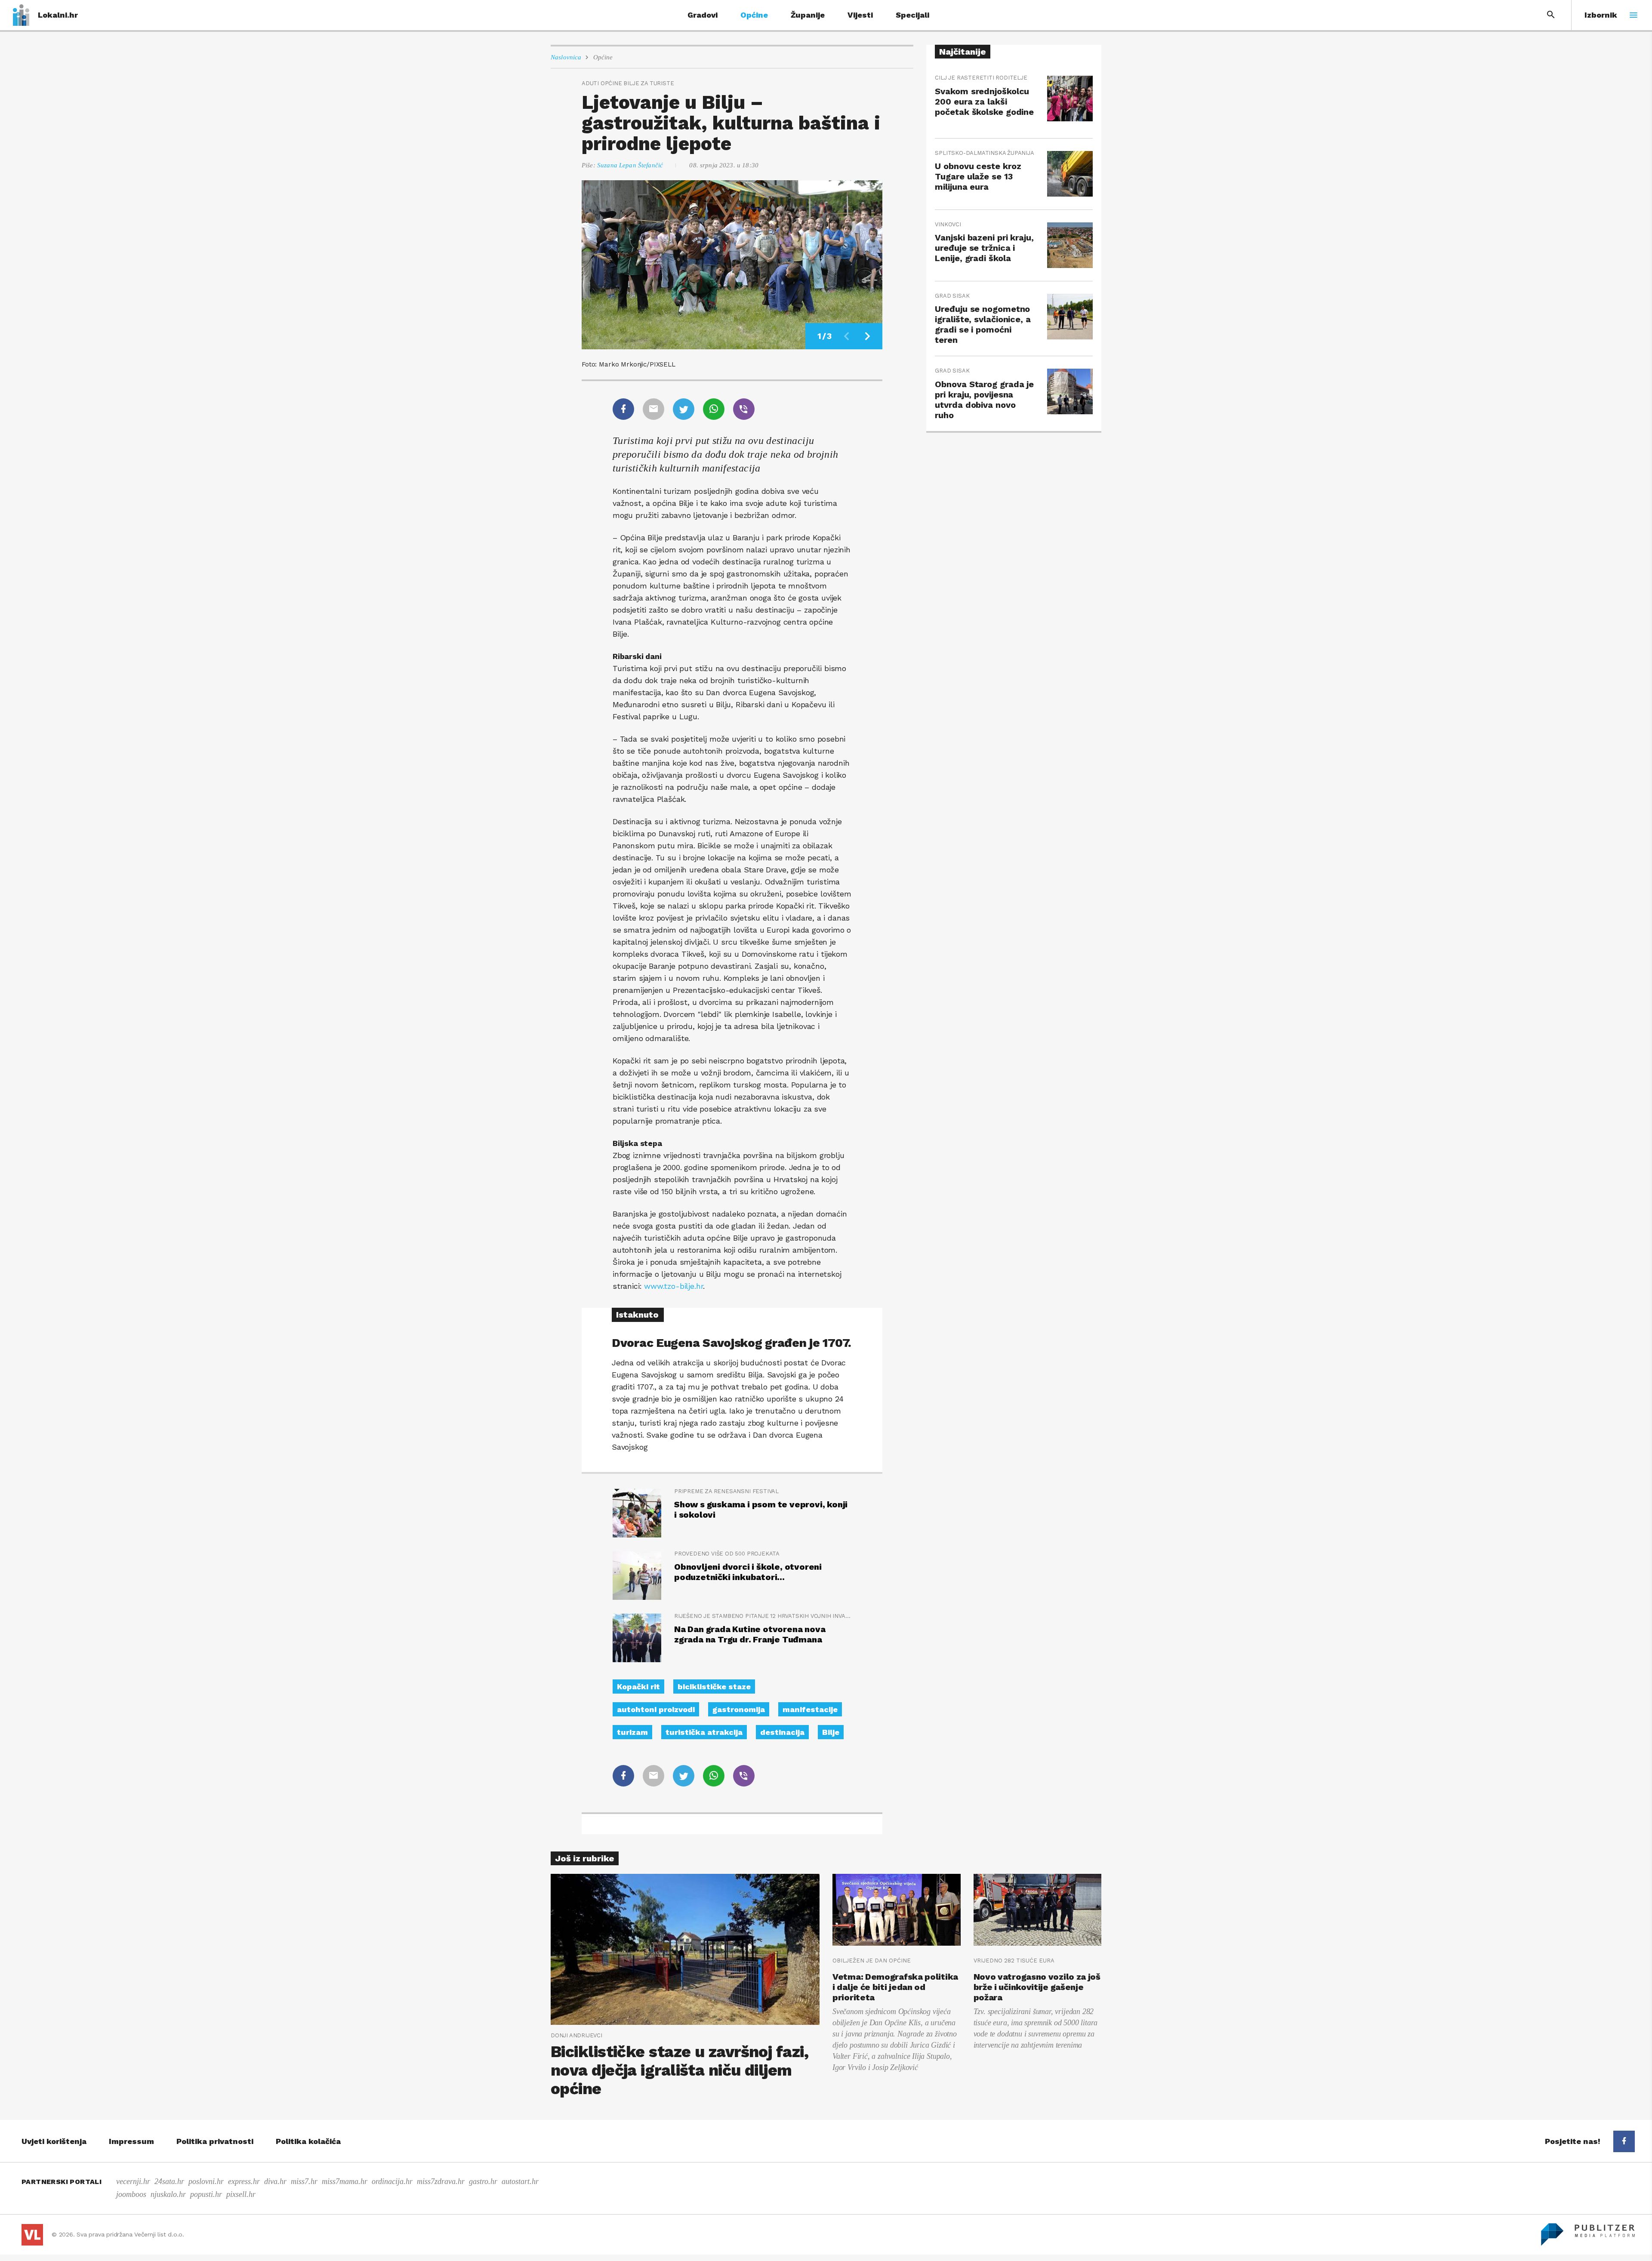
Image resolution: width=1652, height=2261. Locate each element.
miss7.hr (304, 2181)
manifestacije (810, 1709)
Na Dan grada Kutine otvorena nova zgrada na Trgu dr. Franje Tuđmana (750, 1634)
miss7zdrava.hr (441, 2181)
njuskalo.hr (168, 2194)
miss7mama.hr (345, 2181)
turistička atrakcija (704, 1732)
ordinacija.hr (392, 2181)
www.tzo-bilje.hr (673, 1286)
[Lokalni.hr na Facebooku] (1624, 2141)
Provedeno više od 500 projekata (727, 1554)
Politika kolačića (308, 2141)
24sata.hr (169, 2181)
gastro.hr (483, 2181)
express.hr (244, 2181)
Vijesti (860, 15)
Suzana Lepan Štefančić (630, 165)
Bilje (831, 1732)
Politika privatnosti (215, 2141)
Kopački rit (638, 1687)
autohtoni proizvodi (656, 1709)
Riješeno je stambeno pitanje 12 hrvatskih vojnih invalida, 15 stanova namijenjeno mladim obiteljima (763, 1616)
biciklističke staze (714, 1687)
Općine (754, 15)
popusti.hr (206, 2194)
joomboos (131, 2194)
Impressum (131, 2141)
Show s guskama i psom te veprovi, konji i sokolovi (761, 1509)
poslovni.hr (206, 2181)
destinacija (782, 1732)
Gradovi (703, 15)
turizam (632, 1732)
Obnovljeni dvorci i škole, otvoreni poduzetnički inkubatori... (748, 1572)
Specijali (912, 15)
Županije (808, 15)
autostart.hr (520, 2181)
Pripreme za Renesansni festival (726, 1491)
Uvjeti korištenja (54, 2141)
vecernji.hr (133, 2181)
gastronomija (739, 1709)
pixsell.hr (241, 2194)
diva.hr (275, 2181)
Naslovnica (566, 57)
